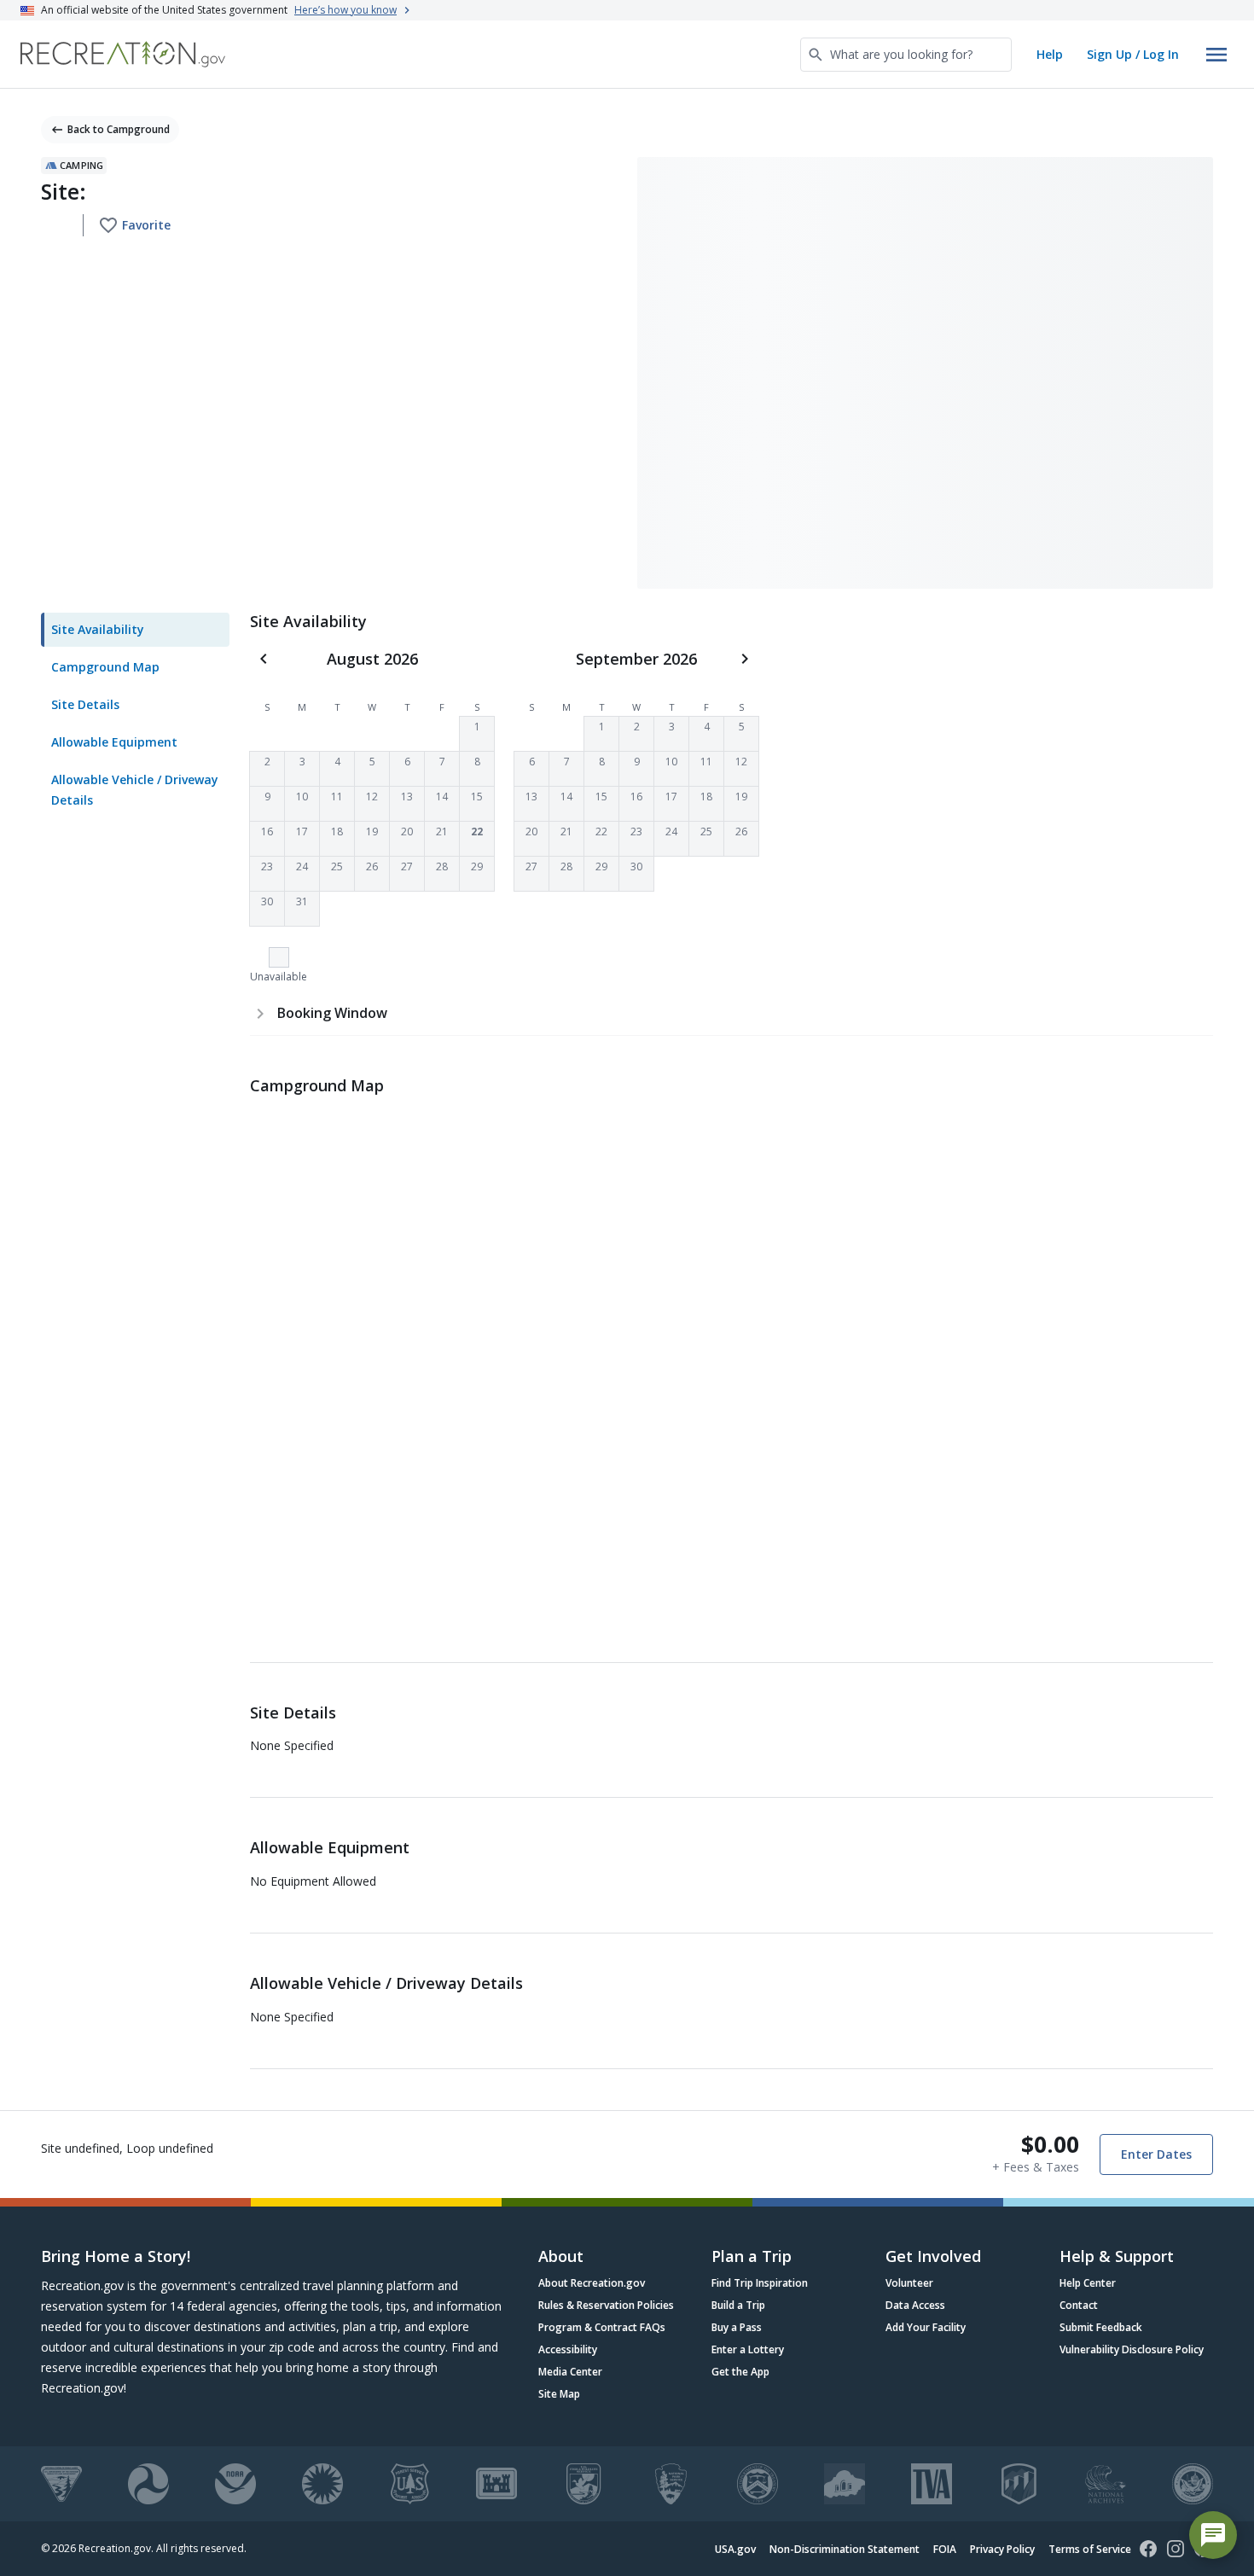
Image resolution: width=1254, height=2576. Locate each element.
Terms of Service (1090, 2549)
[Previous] (264, 659)
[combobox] (906, 55)
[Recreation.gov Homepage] (123, 54)
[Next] (745, 659)
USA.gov (735, 2549)
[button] (477, 734)
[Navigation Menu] (1216, 55)
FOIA (945, 2549)
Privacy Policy (1002, 2549)
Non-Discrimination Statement (845, 2549)
